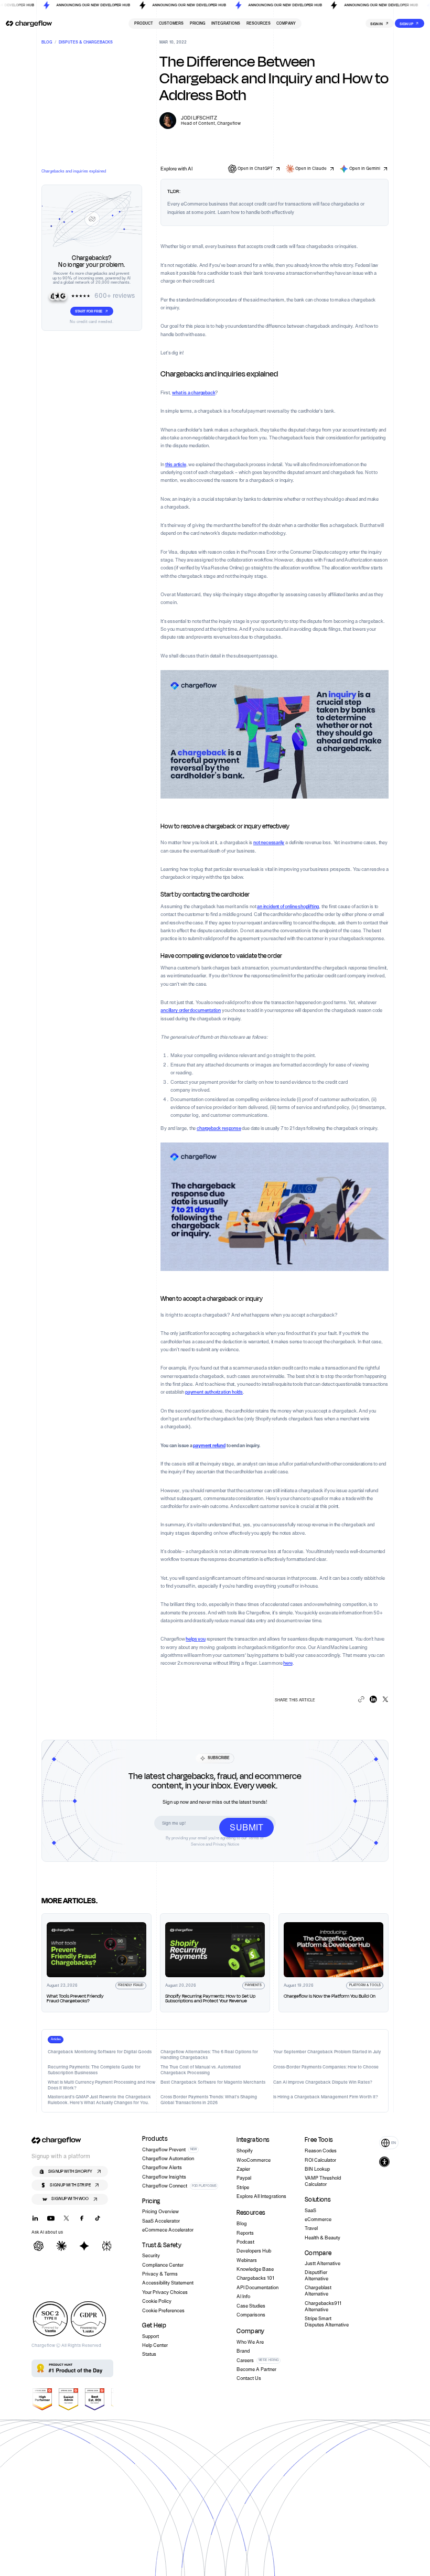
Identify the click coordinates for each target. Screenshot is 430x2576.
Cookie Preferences (163, 2311)
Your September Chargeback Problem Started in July (327, 2052)
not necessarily (269, 842)
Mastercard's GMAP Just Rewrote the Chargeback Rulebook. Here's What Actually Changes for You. (99, 2100)
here (288, 1663)
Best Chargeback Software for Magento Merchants (213, 2082)
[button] (389, 2143)
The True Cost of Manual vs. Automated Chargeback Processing (201, 2070)
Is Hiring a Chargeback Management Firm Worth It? (326, 2097)
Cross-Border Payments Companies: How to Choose (326, 2067)
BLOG (47, 43)
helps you (195, 1639)
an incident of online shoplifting (288, 906)
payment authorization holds (214, 1392)
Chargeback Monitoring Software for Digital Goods (100, 2052)
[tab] (56, 2040)
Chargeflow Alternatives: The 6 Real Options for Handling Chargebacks (209, 2055)
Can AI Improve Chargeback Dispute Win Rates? (323, 2082)
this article (176, 464)
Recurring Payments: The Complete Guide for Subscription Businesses (94, 2070)
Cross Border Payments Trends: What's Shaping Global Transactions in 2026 (209, 2100)
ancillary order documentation (191, 1010)
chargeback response (219, 1128)
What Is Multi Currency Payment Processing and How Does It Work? (101, 2085)
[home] (29, 24)
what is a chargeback (193, 392)
